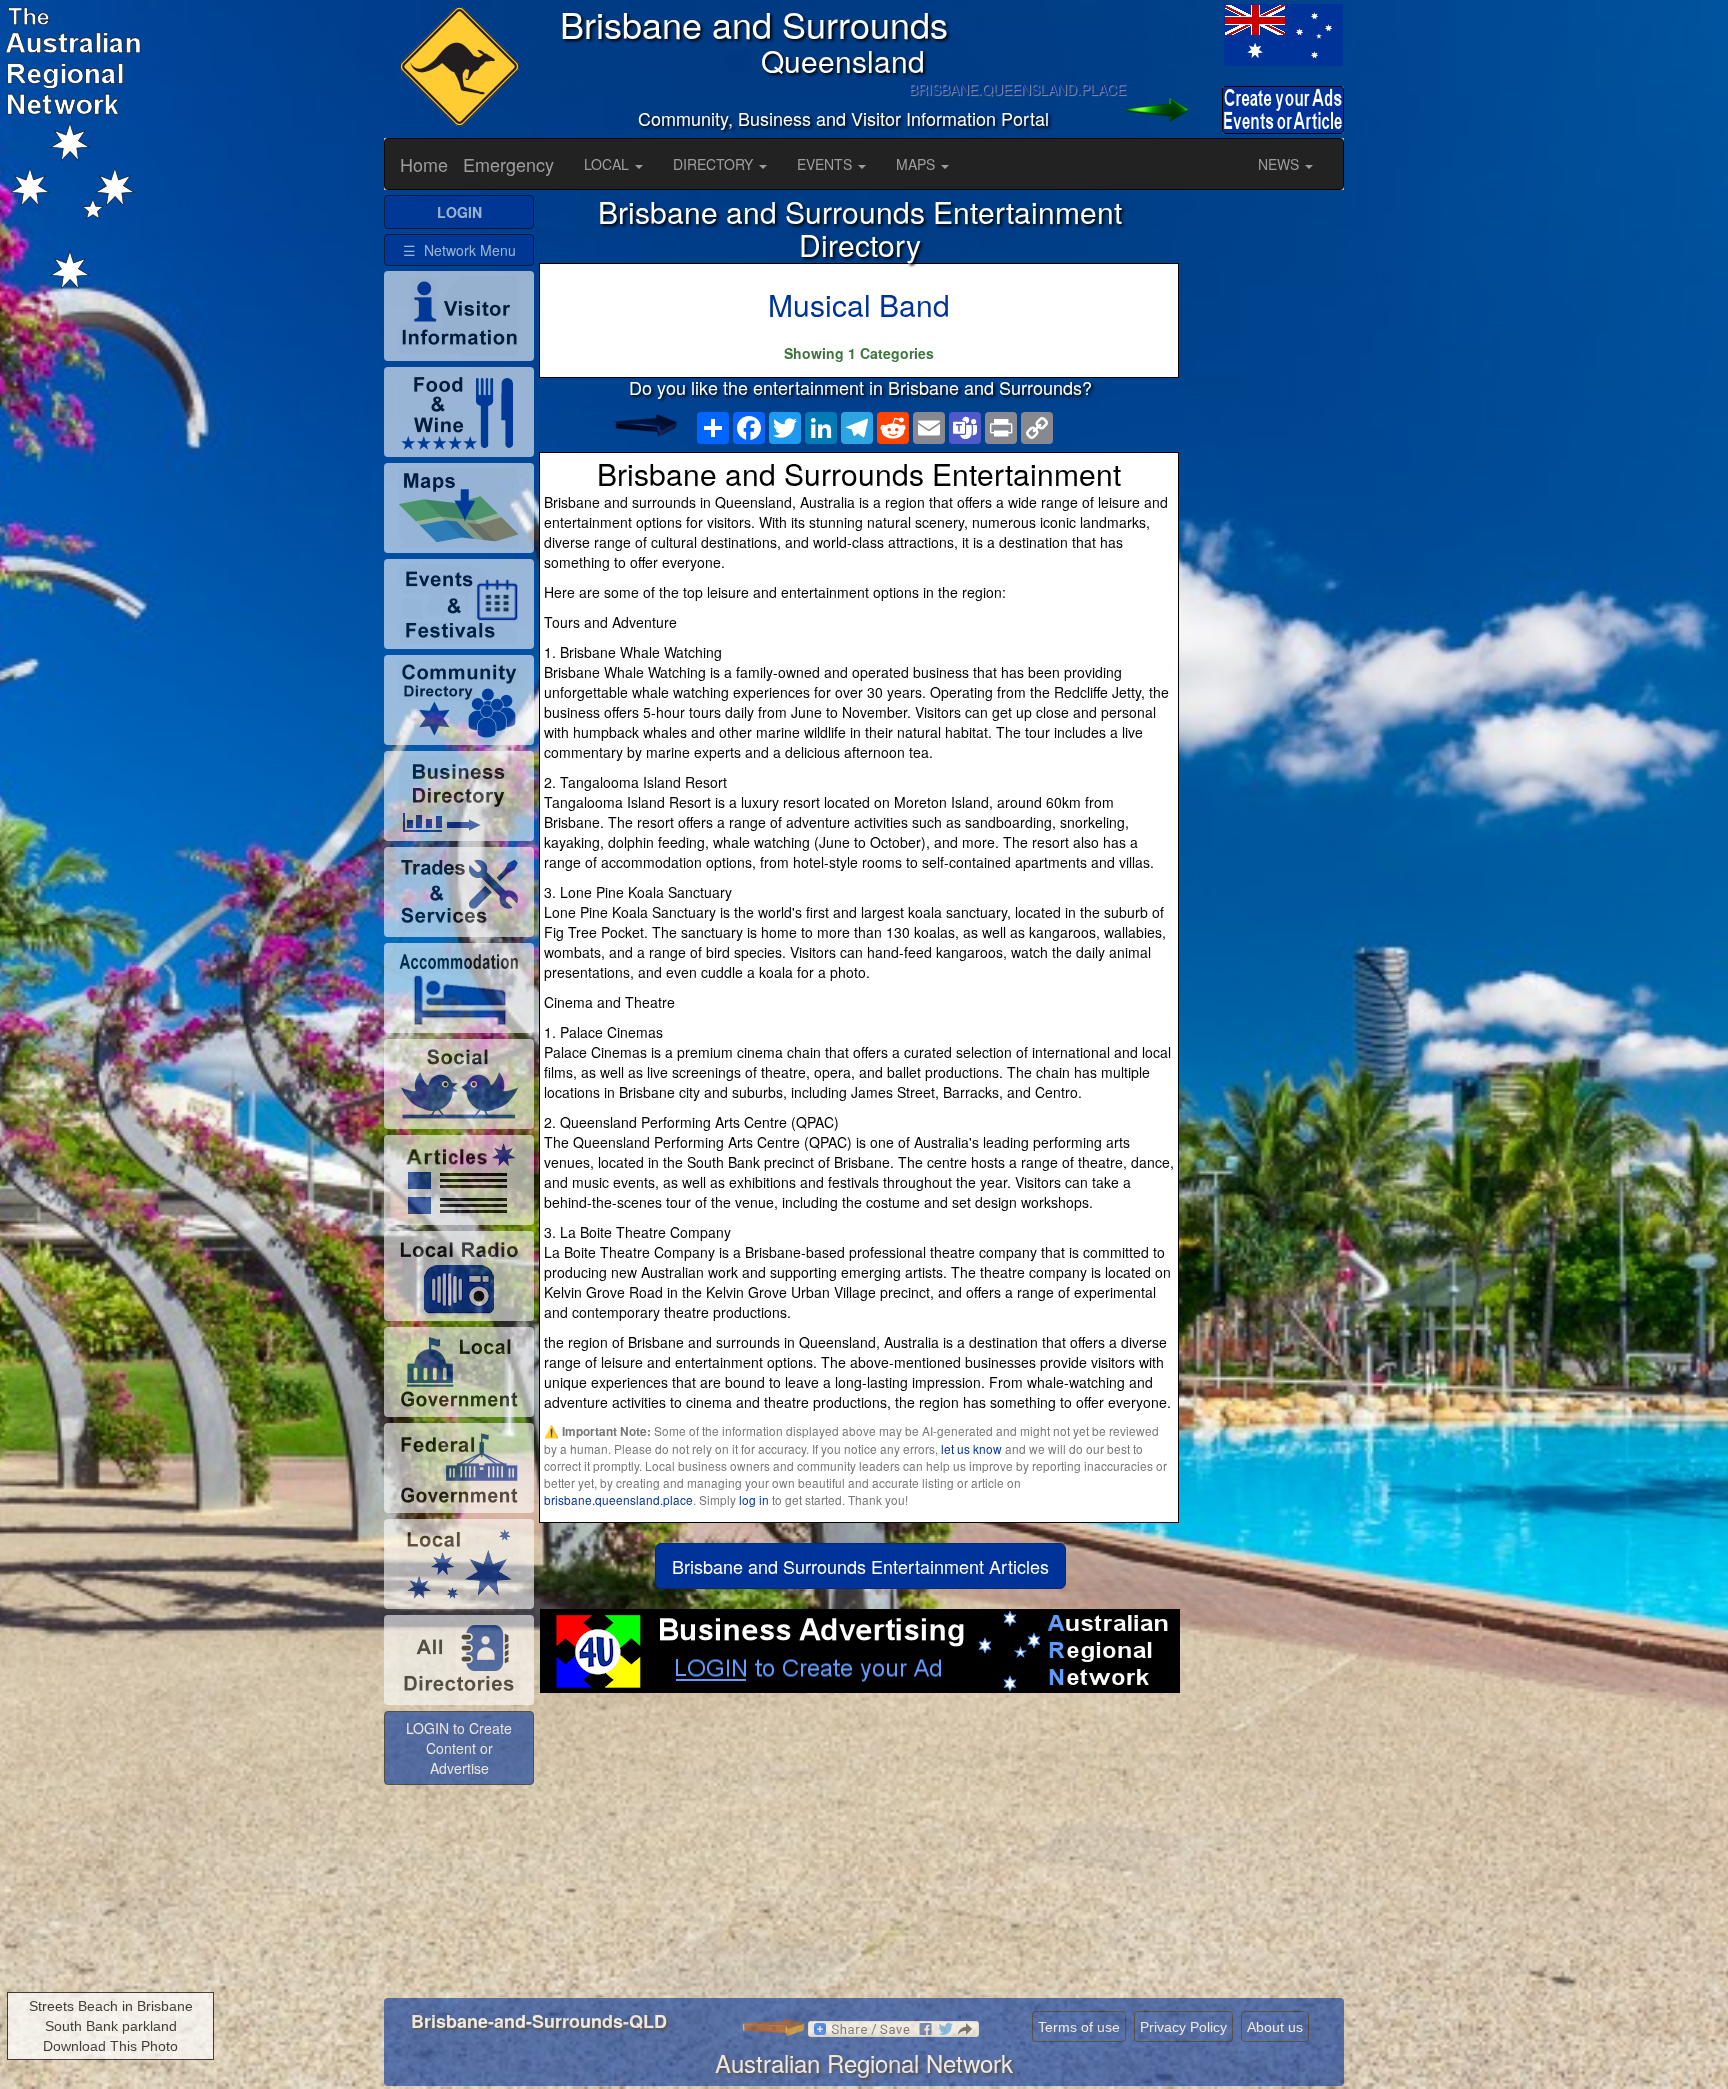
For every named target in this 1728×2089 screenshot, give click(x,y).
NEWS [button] (1280, 164)
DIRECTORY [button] (715, 164)
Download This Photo (110, 2046)
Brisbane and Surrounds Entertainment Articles (860, 1566)
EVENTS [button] (826, 164)
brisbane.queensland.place (618, 1499)
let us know (971, 1448)
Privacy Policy (1183, 2027)
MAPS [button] (917, 164)
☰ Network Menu (459, 250)
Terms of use (1079, 2027)
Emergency (508, 164)
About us (1275, 2027)
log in (754, 1499)
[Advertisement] (860, 1853)
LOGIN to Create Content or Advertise (459, 1748)
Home (424, 164)
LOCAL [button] (608, 164)
